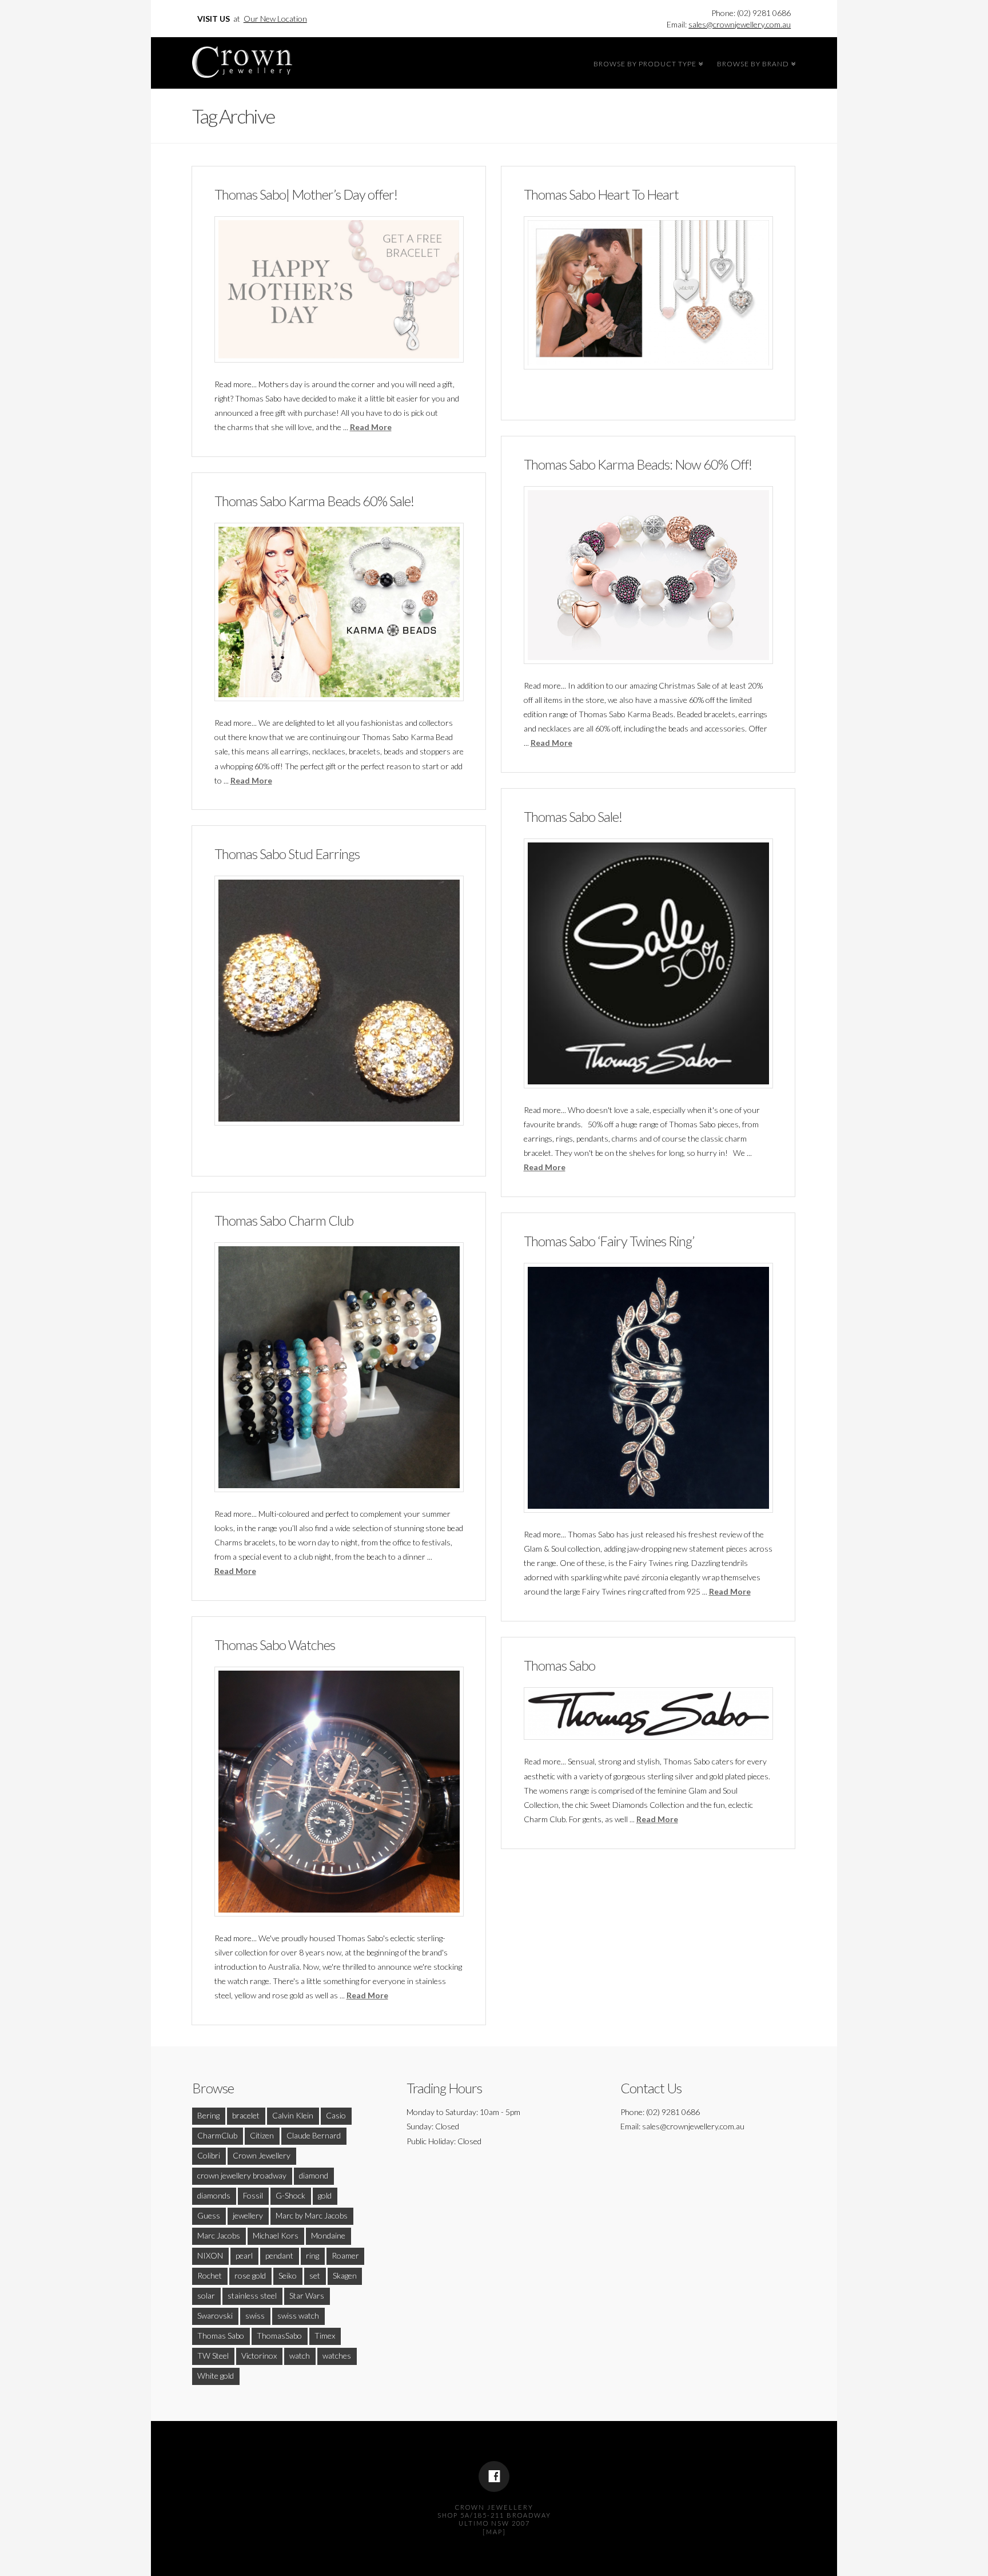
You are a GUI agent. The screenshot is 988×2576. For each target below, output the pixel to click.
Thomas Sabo (559, 1665)
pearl (244, 2255)
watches (337, 2356)
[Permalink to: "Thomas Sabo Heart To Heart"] (648, 293)
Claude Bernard (314, 2135)
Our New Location (275, 19)
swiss (255, 2315)
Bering (208, 2115)
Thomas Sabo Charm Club (284, 1221)
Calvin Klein (293, 2115)
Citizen (262, 2135)
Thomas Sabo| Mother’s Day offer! (306, 194)
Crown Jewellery (262, 2155)
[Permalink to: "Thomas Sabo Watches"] (339, 1791)
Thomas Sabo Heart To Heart (601, 194)
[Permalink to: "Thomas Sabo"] (648, 1714)
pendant (279, 2255)
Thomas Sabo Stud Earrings (287, 854)
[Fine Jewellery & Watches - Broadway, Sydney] (242, 59)
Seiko (288, 2275)
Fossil (253, 2195)
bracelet (246, 2115)
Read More (371, 427)
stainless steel (252, 2295)
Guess (209, 2215)
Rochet (210, 2275)
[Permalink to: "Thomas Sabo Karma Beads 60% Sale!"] (339, 612)
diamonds (214, 2195)
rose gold (250, 2275)
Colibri (209, 2155)
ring (312, 2255)
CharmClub (217, 2135)
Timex (325, 2336)
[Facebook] (494, 2476)
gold (325, 2195)
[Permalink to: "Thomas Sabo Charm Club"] (339, 1367)
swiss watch (298, 2315)
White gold (216, 2376)
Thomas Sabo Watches (275, 1645)
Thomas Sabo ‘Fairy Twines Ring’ (609, 1241)
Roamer (345, 2255)
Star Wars (307, 2295)
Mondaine (328, 2235)
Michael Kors (276, 2235)
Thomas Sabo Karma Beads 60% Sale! (314, 501)
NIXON (210, 2255)
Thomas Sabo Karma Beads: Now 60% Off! (638, 464)
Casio (336, 2115)
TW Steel (213, 2356)
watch (300, 2356)
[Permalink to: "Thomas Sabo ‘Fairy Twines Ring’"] (648, 1388)
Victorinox (259, 2356)
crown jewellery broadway (242, 2175)
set (315, 2275)
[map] (494, 2532)
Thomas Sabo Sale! (573, 817)
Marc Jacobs (219, 2235)
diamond (314, 2175)
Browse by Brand (755, 62)
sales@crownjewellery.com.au (740, 24)
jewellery (248, 2215)
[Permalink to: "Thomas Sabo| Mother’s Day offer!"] (339, 289)
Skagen (345, 2275)
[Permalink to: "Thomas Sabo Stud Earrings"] (339, 1000)
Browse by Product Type (647, 62)
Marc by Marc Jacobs (312, 2215)
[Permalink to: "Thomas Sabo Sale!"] (648, 963)
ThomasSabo (279, 2336)
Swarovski (215, 2315)
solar (206, 2295)
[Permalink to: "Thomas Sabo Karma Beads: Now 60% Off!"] (648, 575)
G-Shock (290, 2195)
